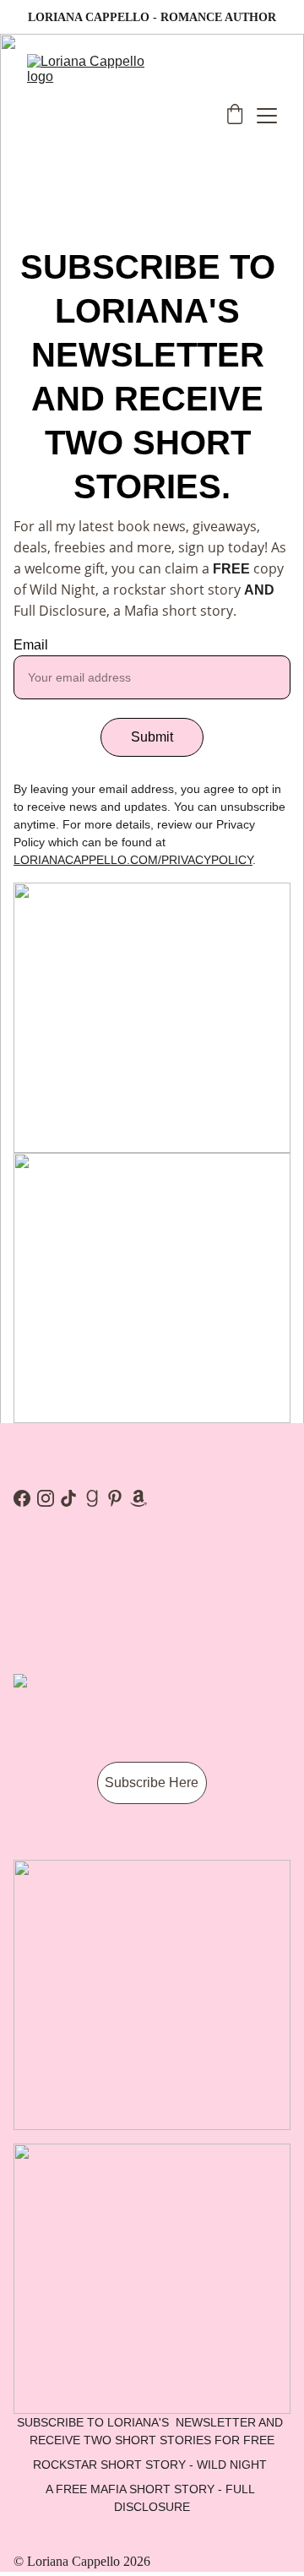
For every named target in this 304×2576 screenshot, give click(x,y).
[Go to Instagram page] (46, 1498)
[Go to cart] (235, 116)
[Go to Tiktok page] (68, 1498)
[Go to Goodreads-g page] (92, 1498)
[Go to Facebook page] (22, 1498)
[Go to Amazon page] (138, 1498)
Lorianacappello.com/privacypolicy (133, 860)
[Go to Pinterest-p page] (115, 1498)
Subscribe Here (152, 1783)
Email (31, 645)
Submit (152, 737)
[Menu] (267, 116)
